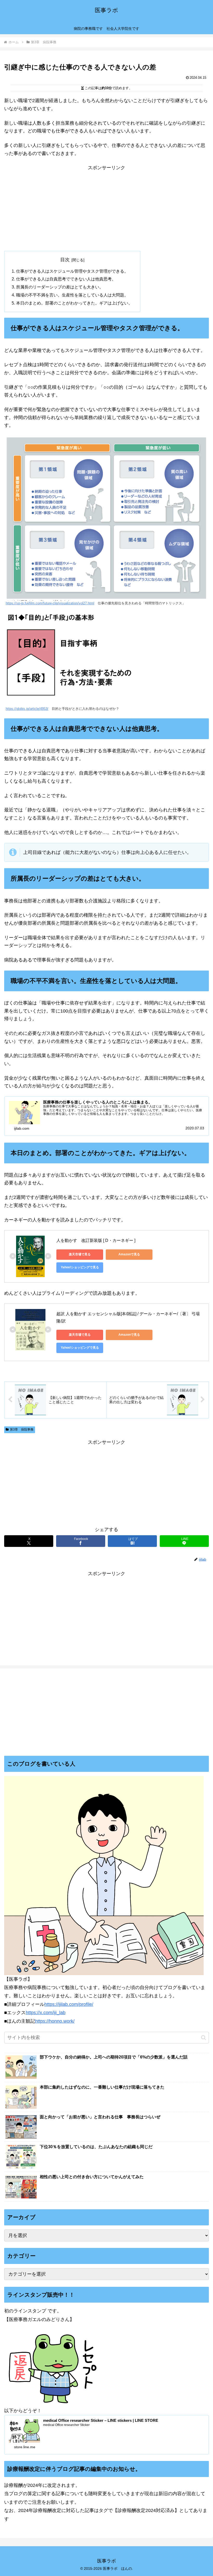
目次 (65, 260)
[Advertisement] (106, 208)
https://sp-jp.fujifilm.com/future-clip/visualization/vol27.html (50, 603)
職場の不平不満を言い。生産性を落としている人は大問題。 (72, 295)
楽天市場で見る (80, 1254)
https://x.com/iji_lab (46, 2013)
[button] (204, 2038)
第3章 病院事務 (22, 1429)
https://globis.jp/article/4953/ (27, 709)
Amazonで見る (129, 1254)
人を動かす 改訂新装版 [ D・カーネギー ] (96, 1240)
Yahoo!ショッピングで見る (80, 1267)
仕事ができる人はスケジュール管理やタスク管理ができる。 (72, 271)
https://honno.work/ (55, 2021)
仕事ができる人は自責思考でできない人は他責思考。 (66, 279)
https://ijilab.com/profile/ (69, 2004)
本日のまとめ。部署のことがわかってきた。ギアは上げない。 (74, 303)
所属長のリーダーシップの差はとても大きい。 (60, 287)
